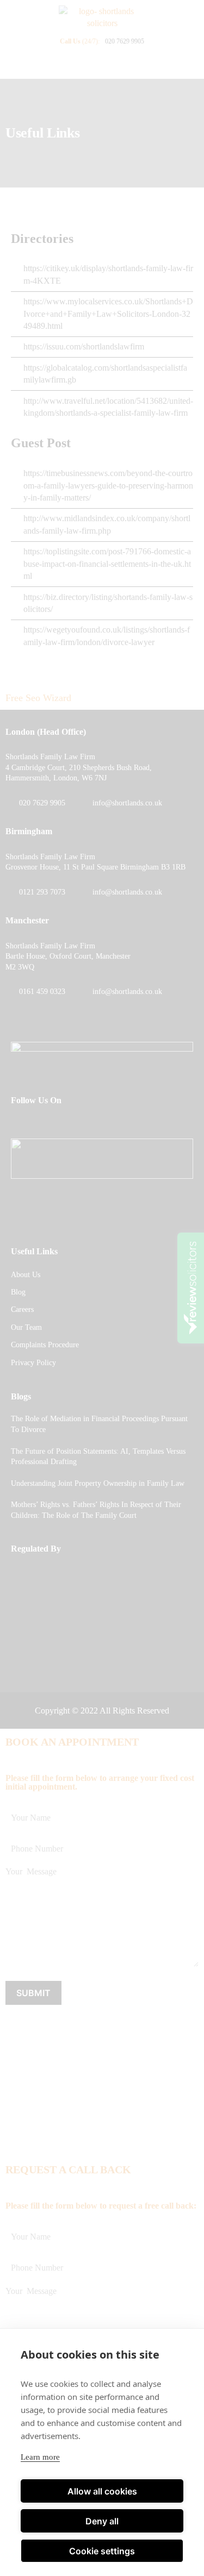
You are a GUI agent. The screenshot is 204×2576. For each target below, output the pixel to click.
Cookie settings (102, 2551)
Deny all (102, 2521)
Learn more (40, 2457)
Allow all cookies (102, 2491)
